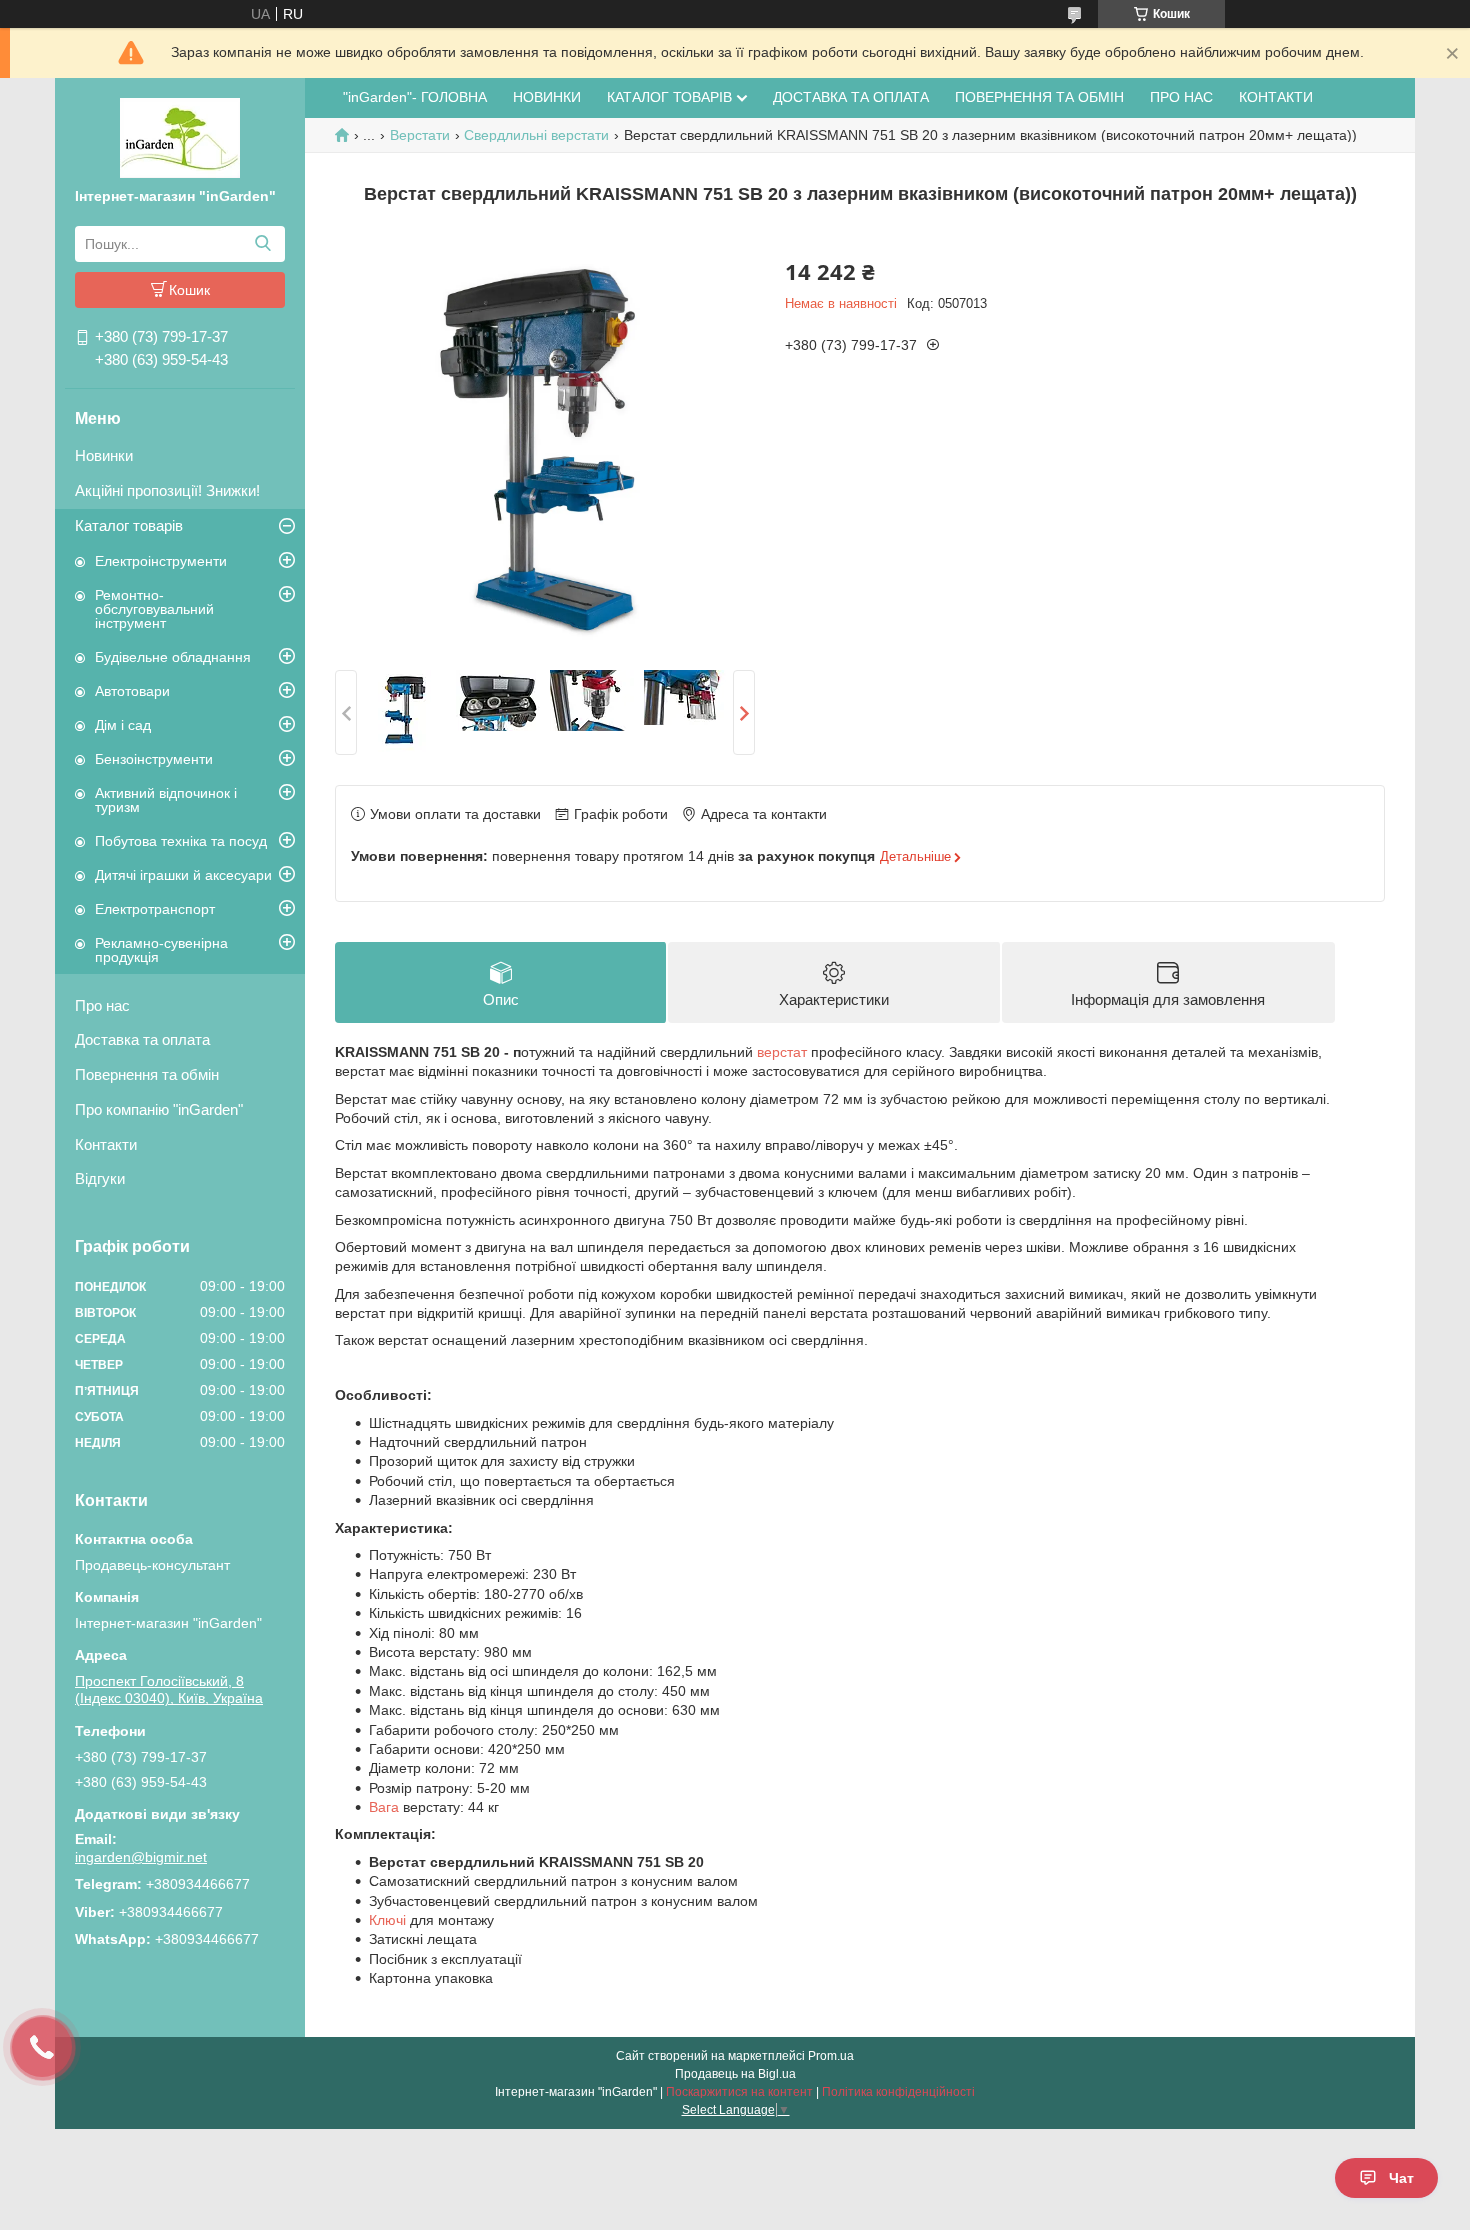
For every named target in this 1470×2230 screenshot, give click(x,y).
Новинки (104, 455)
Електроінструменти (161, 561)
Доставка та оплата (142, 1039)
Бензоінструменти (154, 759)
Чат (1401, 2178)
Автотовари (132, 691)
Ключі (387, 1920)
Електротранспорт (155, 909)
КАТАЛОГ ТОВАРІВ (669, 97)
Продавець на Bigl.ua (735, 2074)
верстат (782, 1052)
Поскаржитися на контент (739, 2092)
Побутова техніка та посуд (181, 841)
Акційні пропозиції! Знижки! (167, 490)
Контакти (106, 1144)
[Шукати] (262, 244)
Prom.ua (831, 2056)
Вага (384, 1807)
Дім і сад (123, 725)
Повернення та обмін (147, 1074)
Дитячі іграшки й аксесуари (183, 875)
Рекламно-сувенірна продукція (161, 950)
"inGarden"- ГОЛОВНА (415, 97)
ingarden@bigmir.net (141, 1857)
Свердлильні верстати (536, 135)
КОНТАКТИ (1276, 97)
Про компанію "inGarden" (159, 1109)
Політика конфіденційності (898, 2092)
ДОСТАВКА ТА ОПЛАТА (851, 97)
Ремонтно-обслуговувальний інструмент (154, 609)
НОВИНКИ (547, 97)
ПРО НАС (1181, 97)
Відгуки (100, 1178)
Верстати (420, 135)
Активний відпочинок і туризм (166, 800)
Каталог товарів (129, 525)
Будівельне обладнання (173, 657)
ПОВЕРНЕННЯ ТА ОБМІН (1039, 97)
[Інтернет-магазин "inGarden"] (180, 137)
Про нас (102, 1005)
